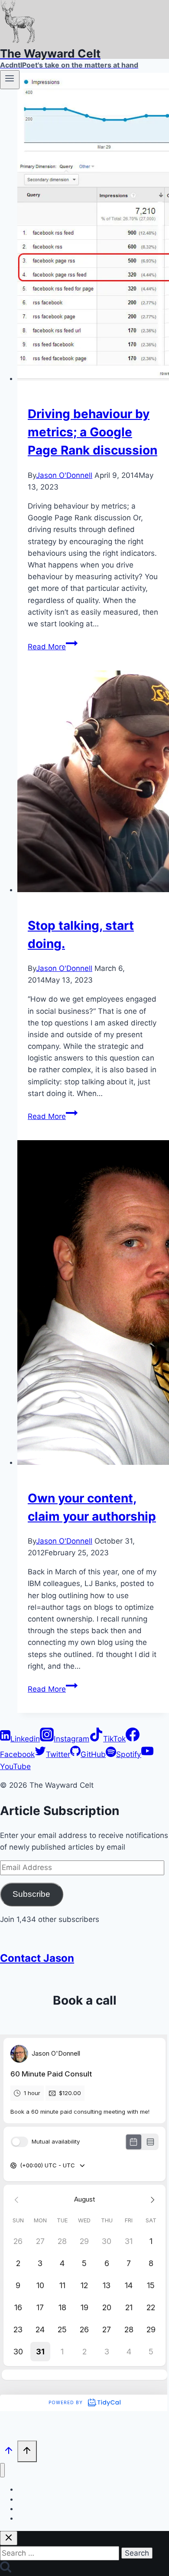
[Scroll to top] (9, 2452)
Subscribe (31, 1894)
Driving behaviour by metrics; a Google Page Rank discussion (93, 432)
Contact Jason (37, 1958)
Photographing (38, 2499)
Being (25, 2518)
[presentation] (93, 229)
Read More (53, 647)
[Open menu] (10, 80)
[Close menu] (2, 2470)
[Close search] (9, 2538)
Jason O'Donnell (64, 475)
